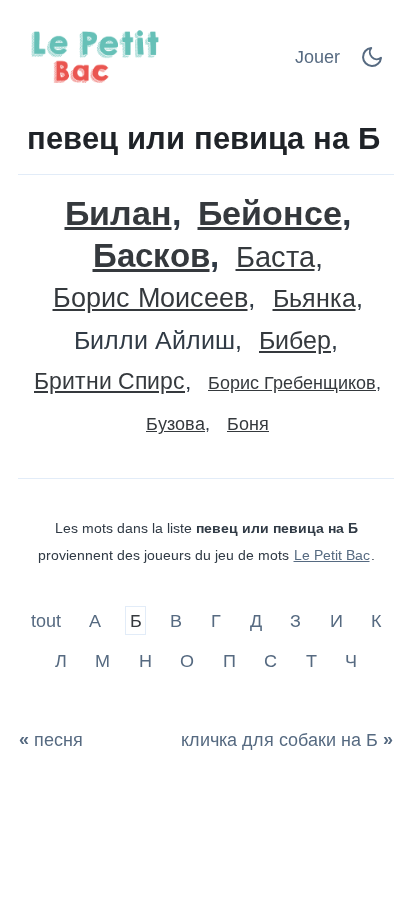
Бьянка (314, 298)
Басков (151, 255)
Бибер (295, 340)
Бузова (175, 424)
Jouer (317, 57)
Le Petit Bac (332, 555)
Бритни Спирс (109, 381)
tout (48, 621)
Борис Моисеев (150, 298)
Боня (248, 424)
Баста (275, 257)
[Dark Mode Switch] (372, 63)
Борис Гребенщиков (292, 383)
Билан (118, 213)
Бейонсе (270, 213)
